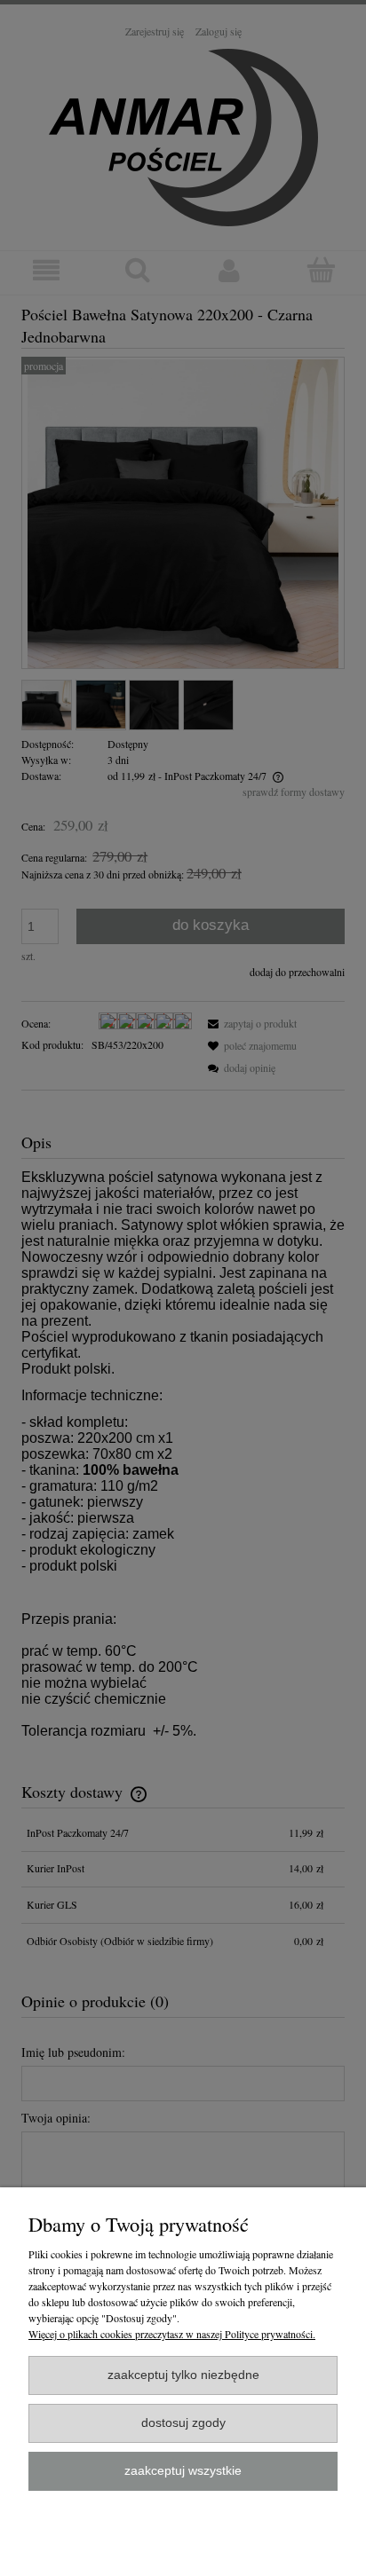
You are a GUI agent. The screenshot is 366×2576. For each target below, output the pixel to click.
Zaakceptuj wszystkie (183, 2471)
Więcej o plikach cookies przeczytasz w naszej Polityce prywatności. (172, 2334)
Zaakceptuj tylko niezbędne (183, 2375)
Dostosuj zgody (183, 2423)
